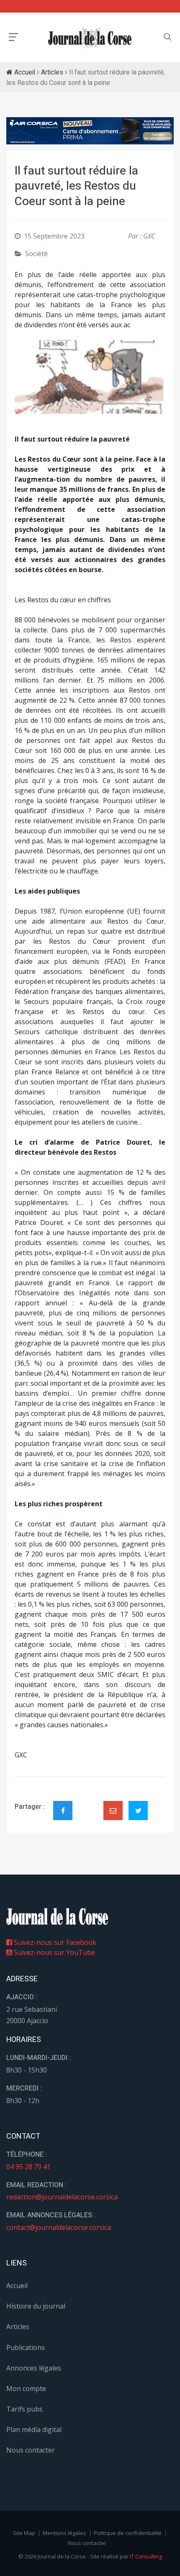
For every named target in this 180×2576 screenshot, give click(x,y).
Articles (52, 72)
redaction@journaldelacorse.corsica (62, 2197)
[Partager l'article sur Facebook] (63, 1811)
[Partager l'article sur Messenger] (88, 1803)
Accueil (24, 72)
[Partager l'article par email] (113, 1811)
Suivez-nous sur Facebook (54, 1942)
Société (36, 254)
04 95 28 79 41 (28, 2167)
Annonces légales (34, 2368)
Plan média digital (34, 2430)
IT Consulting (146, 2556)
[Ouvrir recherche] (13, 37)
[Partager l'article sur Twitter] (138, 1811)
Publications (26, 2347)
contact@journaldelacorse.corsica (59, 2227)
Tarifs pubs (24, 2409)
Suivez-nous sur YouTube (54, 1952)
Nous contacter (31, 2450)
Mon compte (26, 2389)
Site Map (24, 2533)
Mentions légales (64, 2533)
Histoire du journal (36, 2306)
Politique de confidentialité (128, 2533)
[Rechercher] (167, 37)
